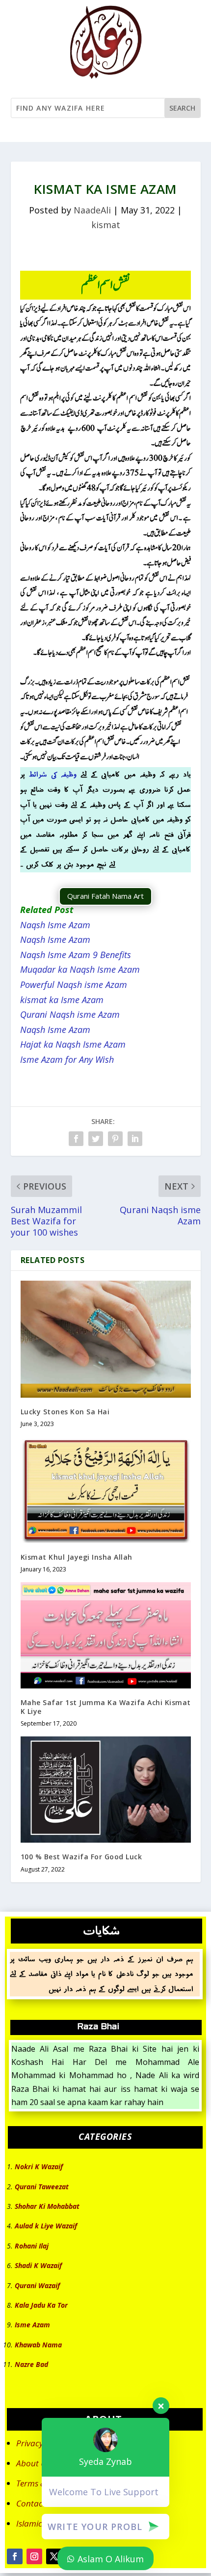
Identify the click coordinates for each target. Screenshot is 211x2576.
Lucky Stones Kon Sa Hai (65, 1412)
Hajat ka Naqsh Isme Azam (73, 1044)
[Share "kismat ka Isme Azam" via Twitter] (96, 1139)
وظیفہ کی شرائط (53, 774)
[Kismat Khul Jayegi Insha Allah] (106, 1490)
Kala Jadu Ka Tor (41, 2305)
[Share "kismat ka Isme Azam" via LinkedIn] (135, 1139)
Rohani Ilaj (32, 2246)
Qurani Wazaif (37, 2285)
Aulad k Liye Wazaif (46, 2226)
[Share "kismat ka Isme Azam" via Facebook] (76, 1139)
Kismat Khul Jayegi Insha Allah (77, 1557)
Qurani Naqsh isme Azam (70, 1014)
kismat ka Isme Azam (62, 1000)
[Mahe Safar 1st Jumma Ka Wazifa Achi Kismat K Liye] (106, 1635)
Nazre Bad (31, 2364)
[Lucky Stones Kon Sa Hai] (106, 1339)
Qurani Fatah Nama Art (105, 896)
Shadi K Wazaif (38, 2265)
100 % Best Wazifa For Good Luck (81, 1857)
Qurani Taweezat (42, 2187)
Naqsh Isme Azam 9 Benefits (76, 955)
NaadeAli (92, 210)
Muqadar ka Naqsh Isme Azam (80, 969)
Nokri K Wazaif (39, 2166)
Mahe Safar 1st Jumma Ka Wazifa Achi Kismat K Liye (106, 1707)
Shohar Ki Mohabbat (47, 2206)
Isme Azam (32, 2325)
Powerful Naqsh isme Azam (74, 984)
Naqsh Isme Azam (55, 925)
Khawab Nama (38, 2345)
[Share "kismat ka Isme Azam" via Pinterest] (115, 1139)
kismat (106, 225)
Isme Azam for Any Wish (67, 1059)
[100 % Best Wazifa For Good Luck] (106, 1790)
